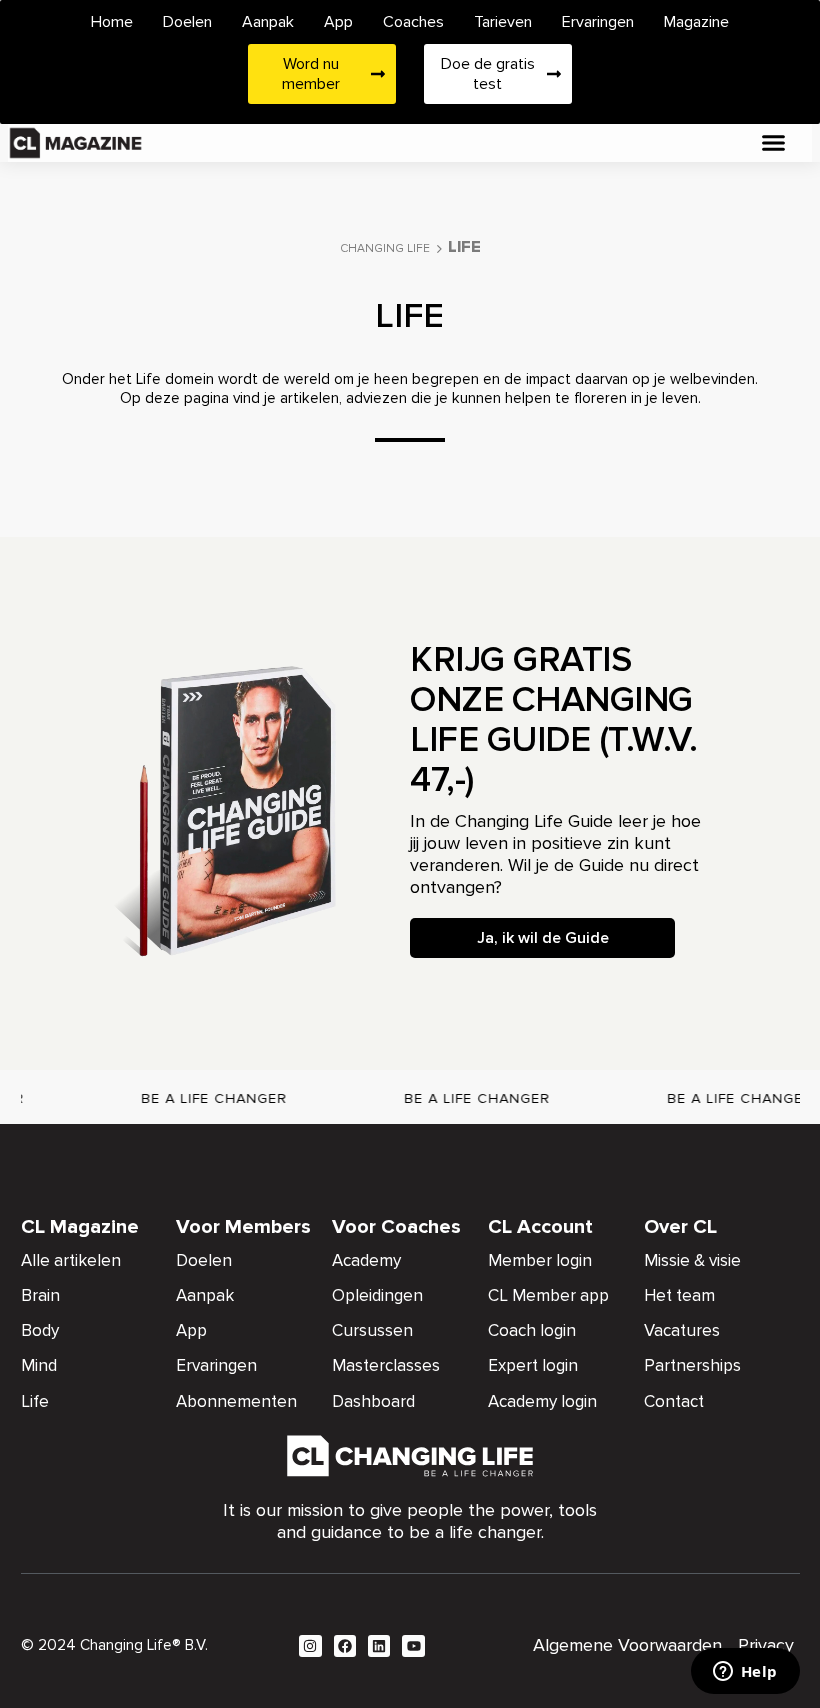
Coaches (413, 22)
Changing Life (385, 248)
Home (112, 22)
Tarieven (503, 22)
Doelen (187, 22)
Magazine (696, 22)
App (338, 22)
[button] (773, 143)
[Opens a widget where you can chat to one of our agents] (745, 1673)
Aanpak (268, 22)
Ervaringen (598, 22)
